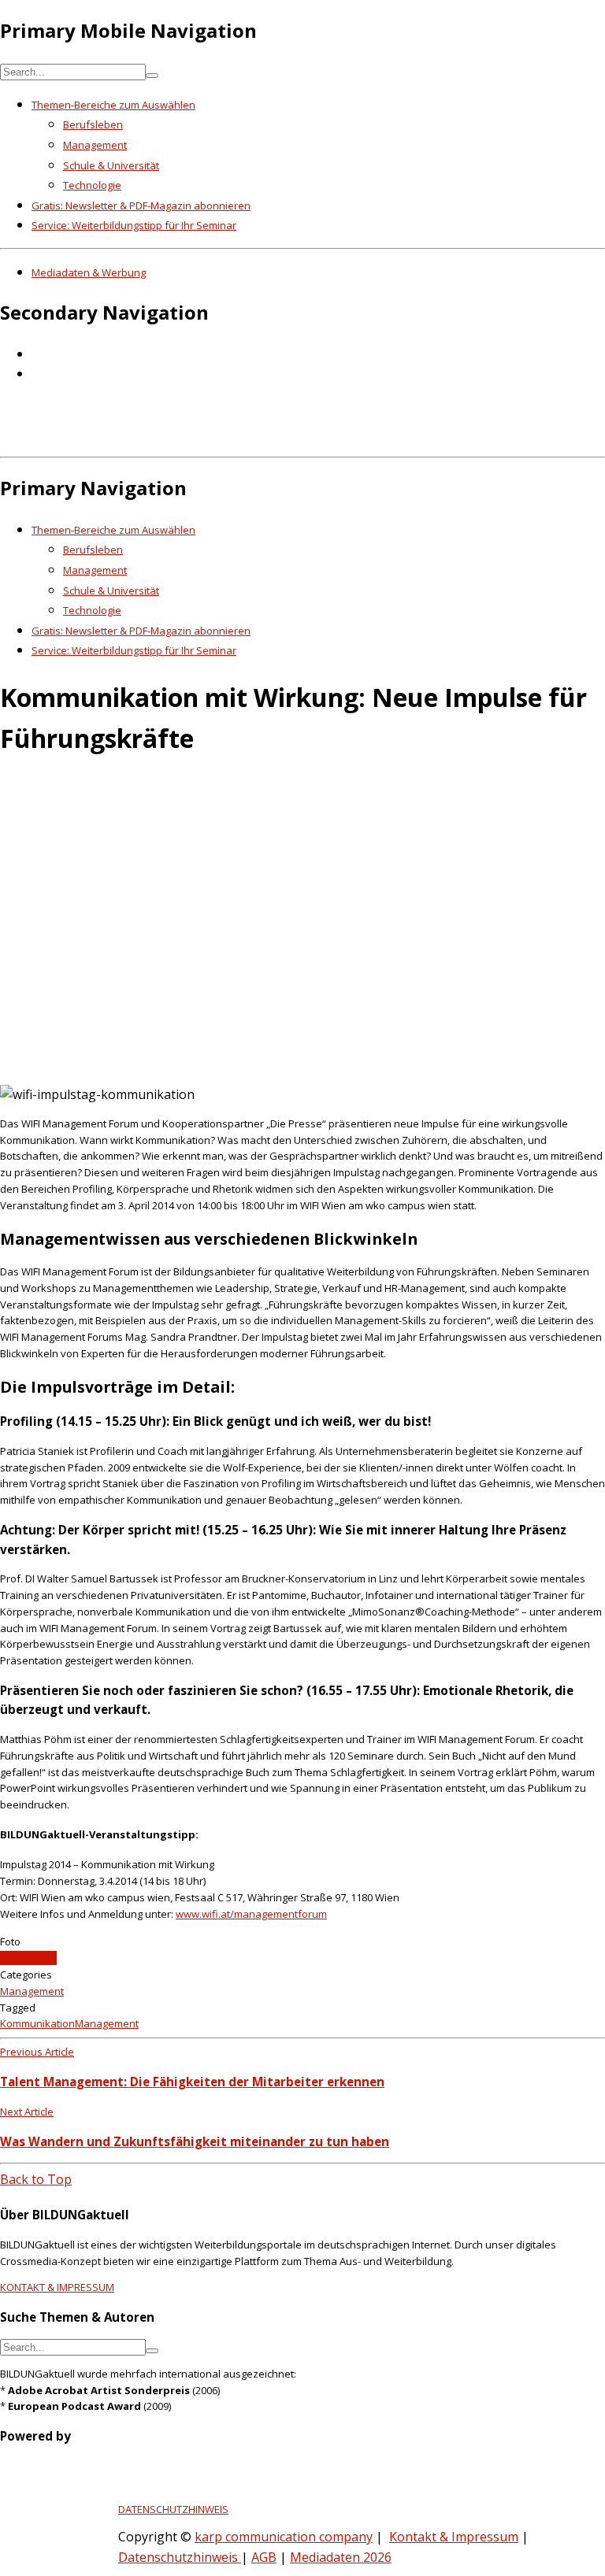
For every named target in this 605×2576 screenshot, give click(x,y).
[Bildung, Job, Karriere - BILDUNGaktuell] (256, 439)
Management (95, 145)
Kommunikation (37, 2023)
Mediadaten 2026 (341, 2557)
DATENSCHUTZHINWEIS (173, 2509)
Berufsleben (93, 124)
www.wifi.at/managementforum (251, 1914)
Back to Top (36, 2179)
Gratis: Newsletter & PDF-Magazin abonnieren (141, 205)
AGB (264, 2557)
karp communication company (284, 2537)
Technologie (92, 185)
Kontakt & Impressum (454, 2537)
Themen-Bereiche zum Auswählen (113, 105)
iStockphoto (28, 1958)
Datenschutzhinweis (180, 2557)
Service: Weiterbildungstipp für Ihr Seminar (134, 225)
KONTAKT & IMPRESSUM (57, 2287)
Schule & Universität (111, 165)
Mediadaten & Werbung (89, 272)
